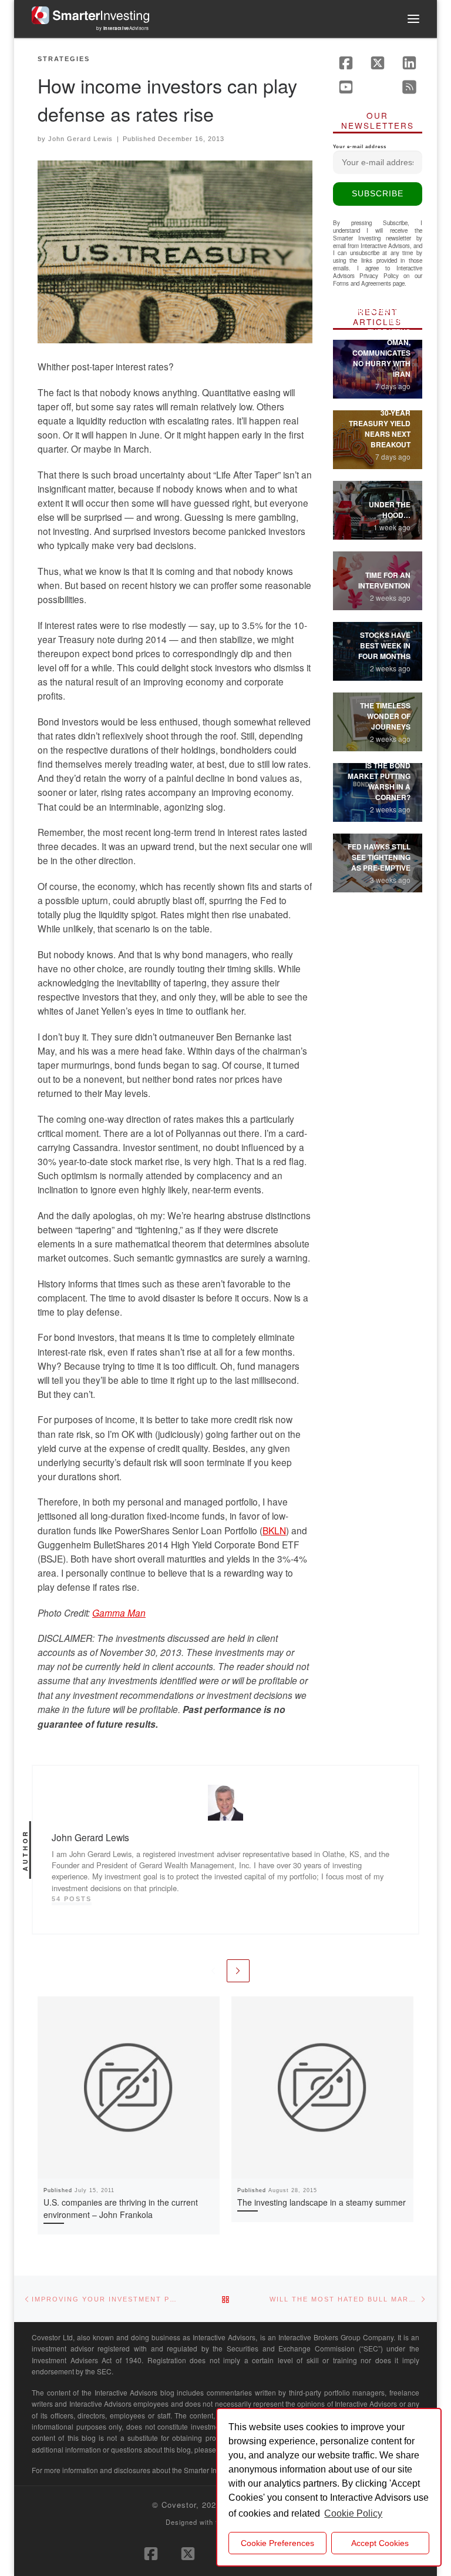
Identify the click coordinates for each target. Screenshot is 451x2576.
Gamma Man (119, 1612)
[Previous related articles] (213, 1971)
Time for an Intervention (384, 580)
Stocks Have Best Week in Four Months (384, 645)
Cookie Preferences (277, 2543)
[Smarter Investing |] (90, 14)
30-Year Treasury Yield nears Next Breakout (380, 429)
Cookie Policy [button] (353, 2513)
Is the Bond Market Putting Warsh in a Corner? (379, 781)
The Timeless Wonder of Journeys (385, 716)
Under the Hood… (390, 510)
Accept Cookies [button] (380, 2543)
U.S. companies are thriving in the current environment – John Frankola (121, 2208)
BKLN (274, 1530)
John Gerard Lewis (80, 139)
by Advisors (123, 28)
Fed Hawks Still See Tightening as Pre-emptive (379, 857)
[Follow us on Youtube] (346, 87)
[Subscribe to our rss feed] (409, 87)
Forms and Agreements (362, 283)
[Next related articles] (238, 1971)
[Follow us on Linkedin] (409, 63)
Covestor (179, 2505)
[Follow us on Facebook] (346, 63)
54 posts (72, 1899)
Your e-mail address (360, 147)
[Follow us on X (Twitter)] (378, 63)
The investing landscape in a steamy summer (322, 2202)
